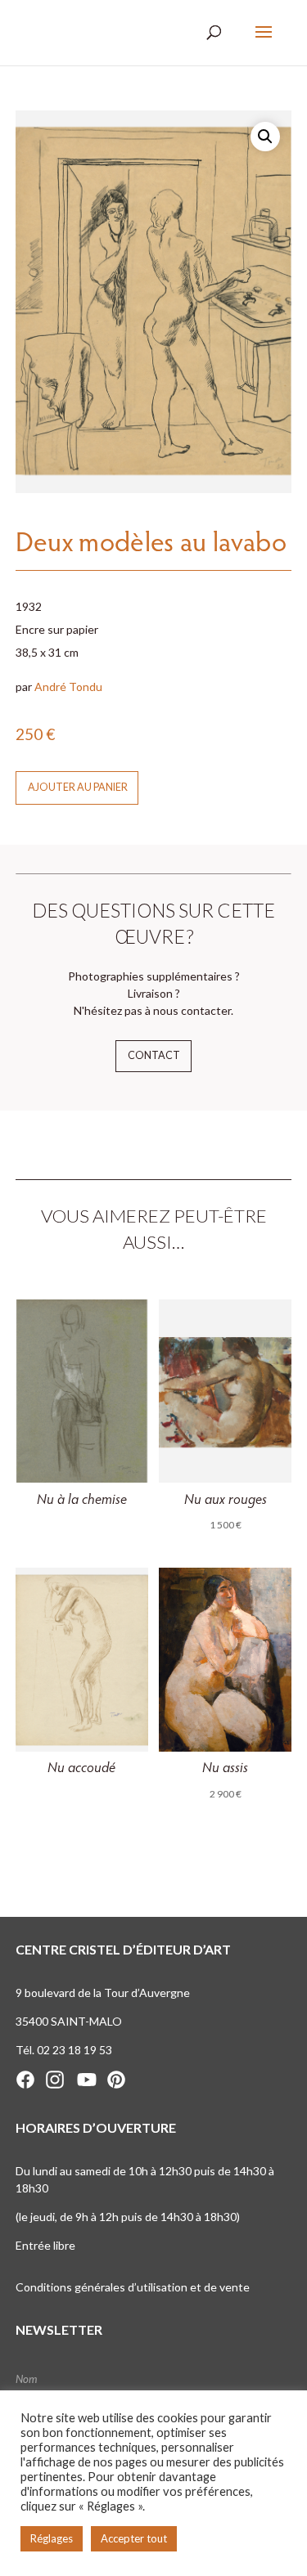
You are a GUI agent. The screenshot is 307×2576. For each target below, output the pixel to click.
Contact (154, 1055)
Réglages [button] (52, 2538)
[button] (265, 137)
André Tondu (68, 687)
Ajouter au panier (78, 787)
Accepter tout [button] (134, 2538)
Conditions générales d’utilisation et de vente (133, 2287)
